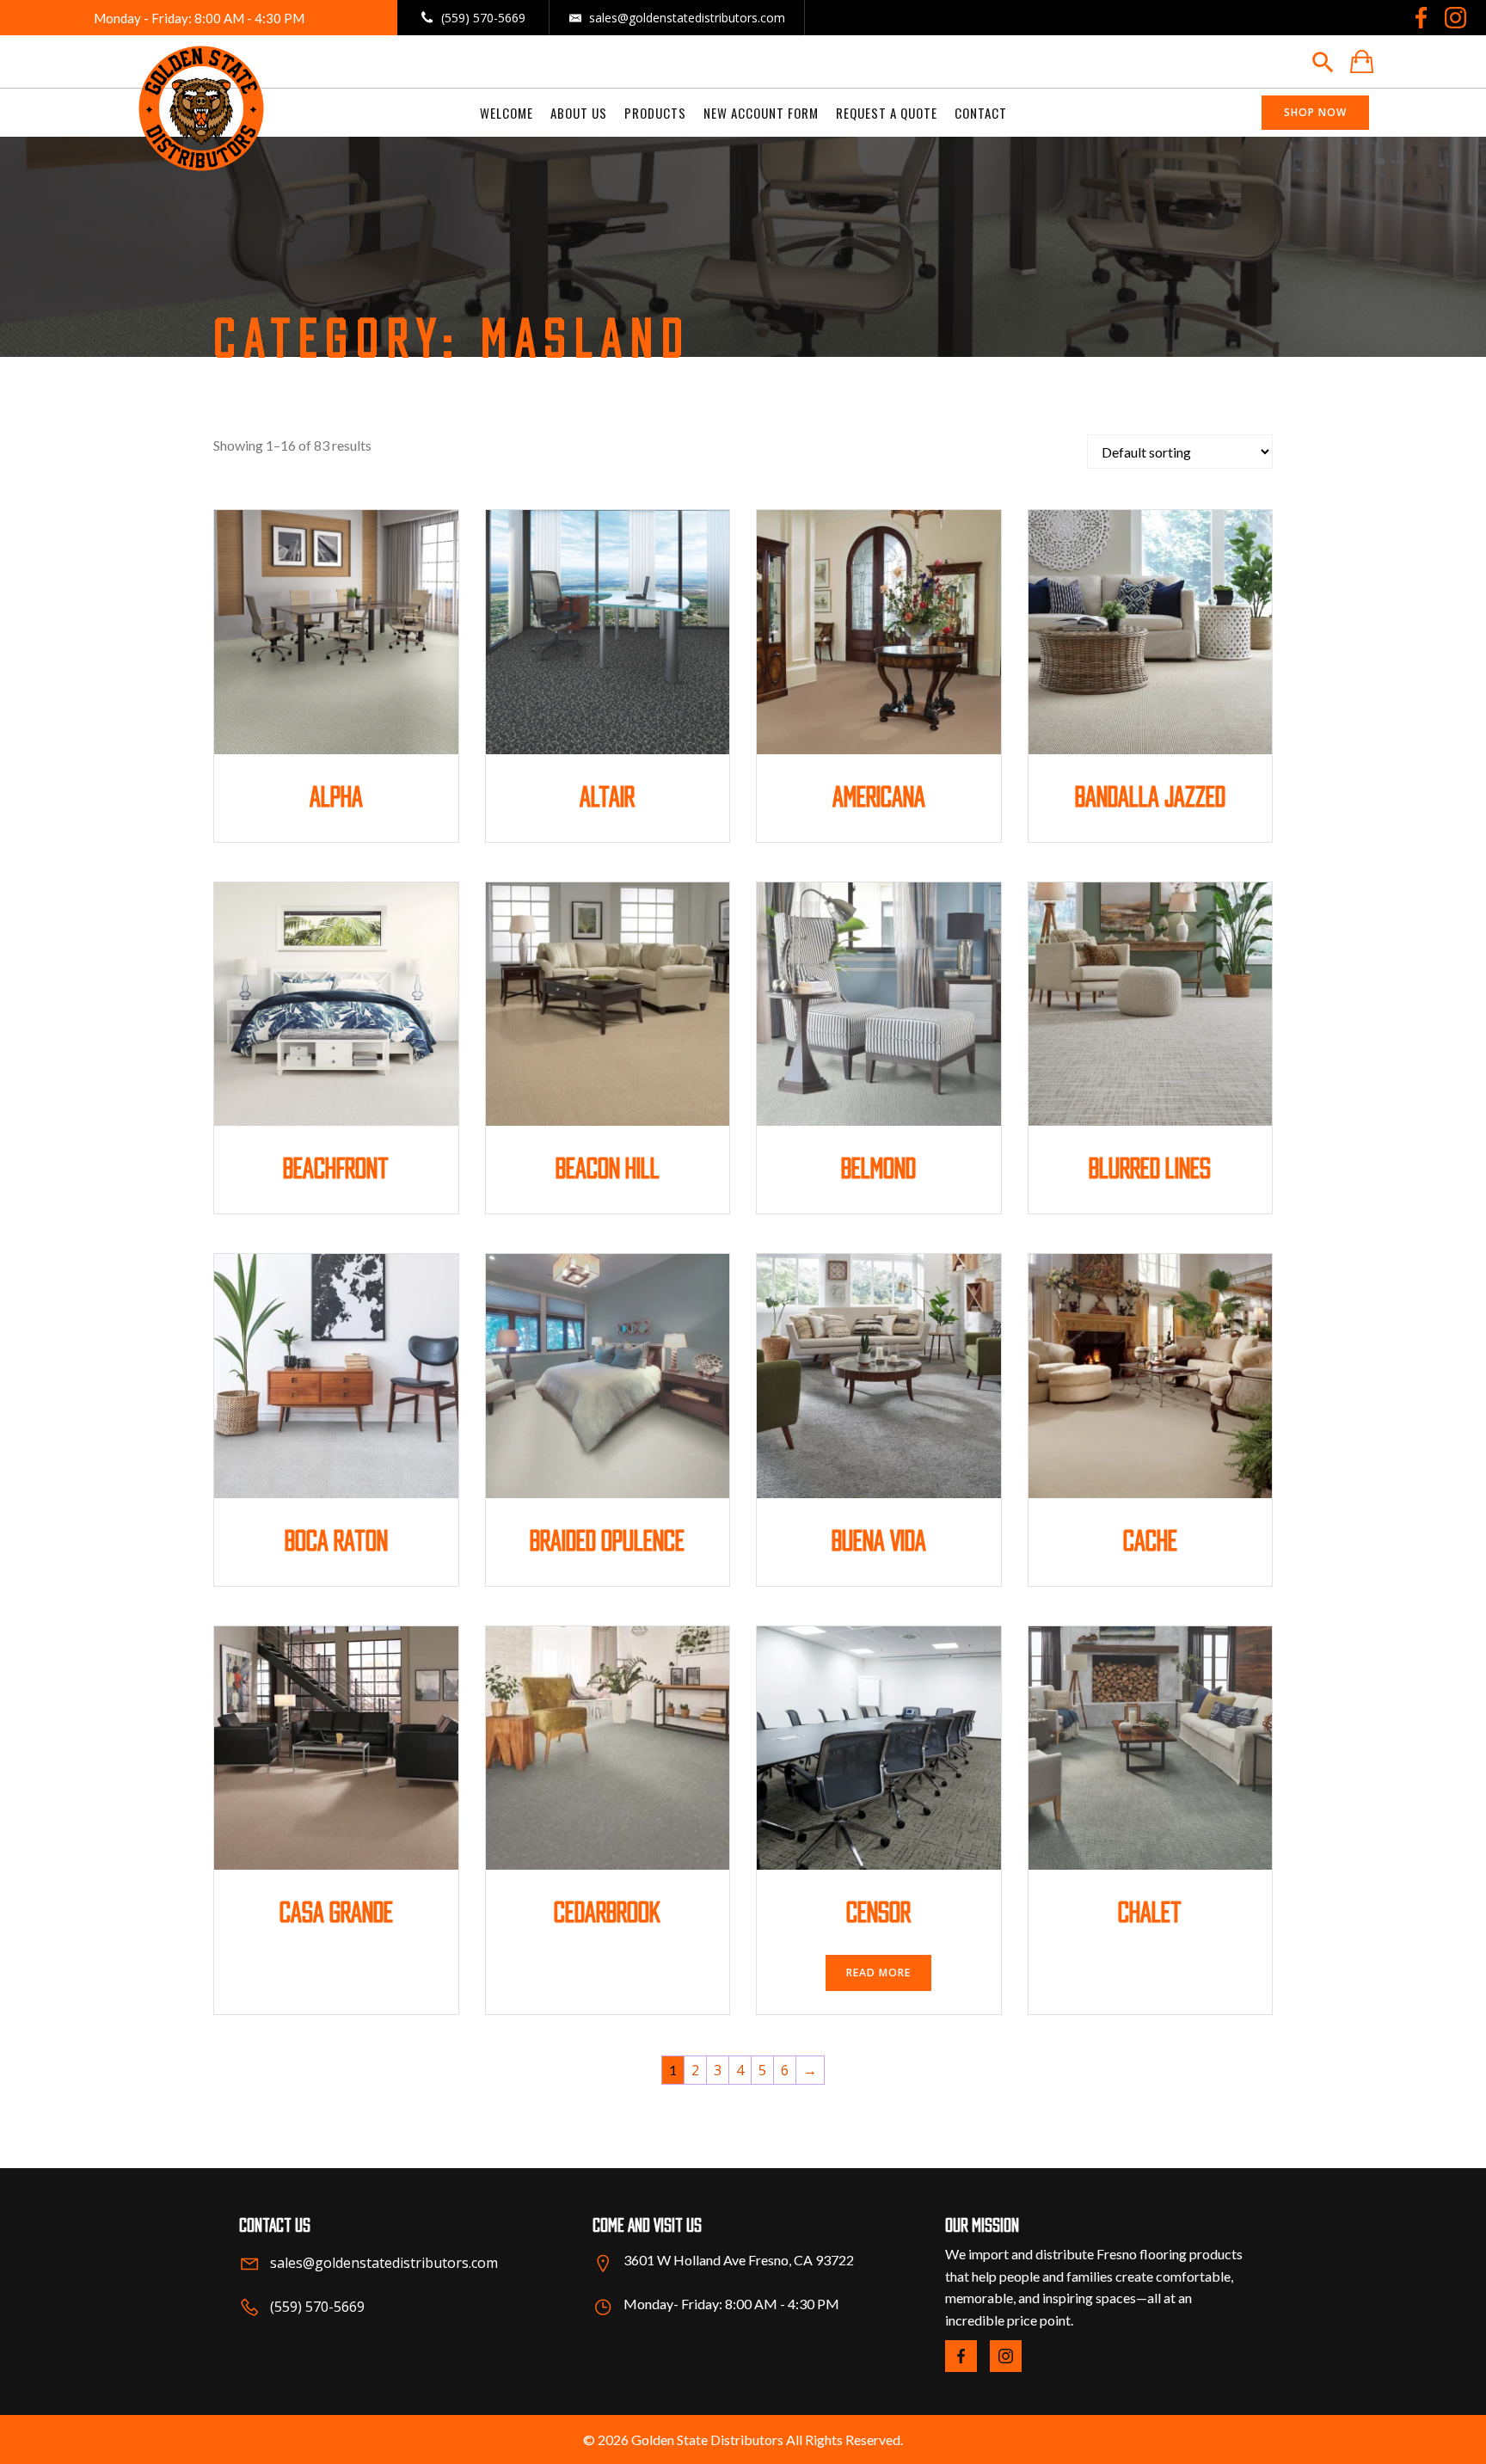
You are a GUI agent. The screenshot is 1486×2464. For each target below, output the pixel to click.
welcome (507, 113)
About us (579, 113)
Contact (981, 113)
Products (655, 113)
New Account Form (761, 113)
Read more (878, 1972)
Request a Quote (887, 113)
